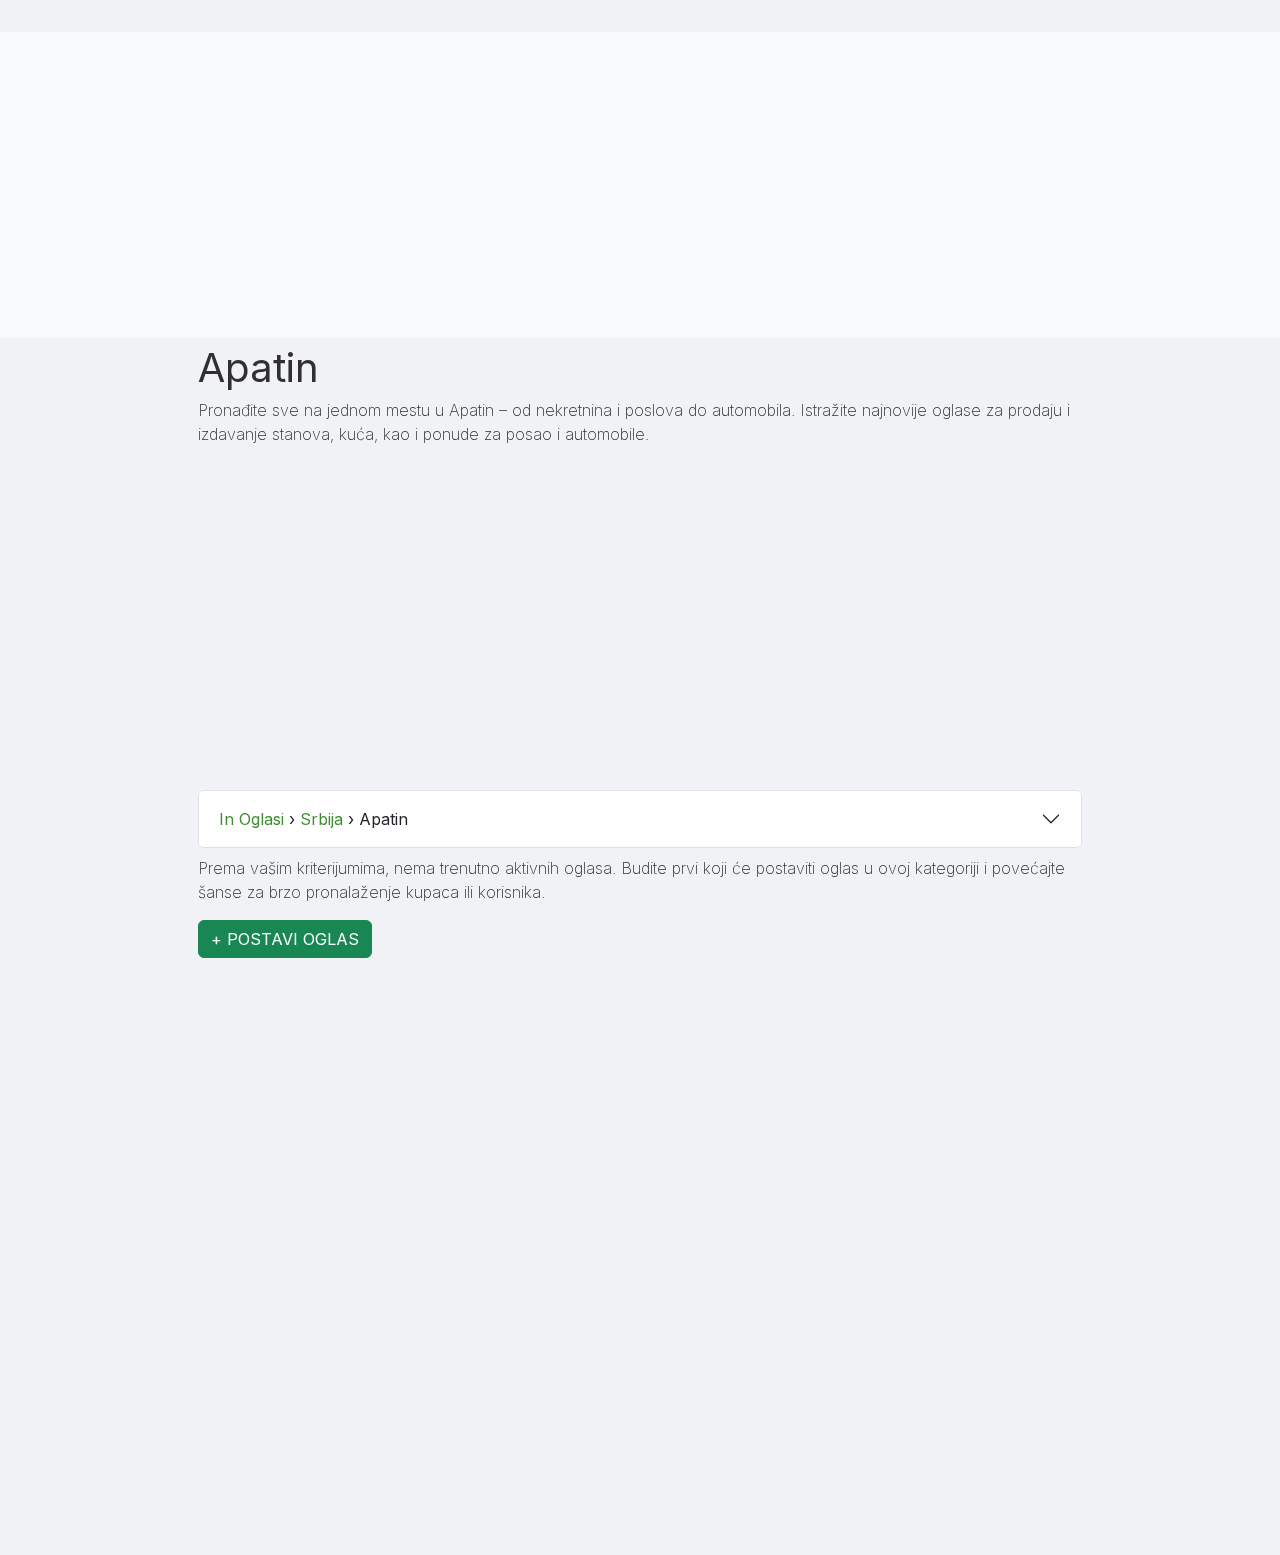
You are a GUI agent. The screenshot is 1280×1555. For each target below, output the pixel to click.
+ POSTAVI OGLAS (285, 939)
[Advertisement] (640, 182)
